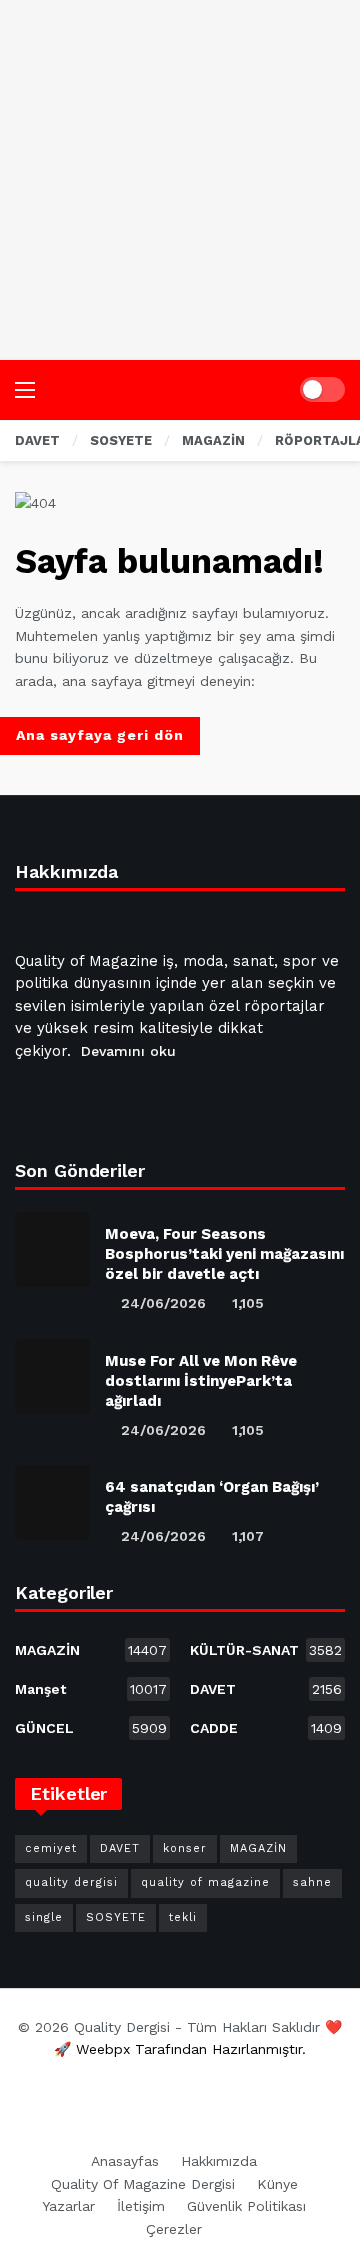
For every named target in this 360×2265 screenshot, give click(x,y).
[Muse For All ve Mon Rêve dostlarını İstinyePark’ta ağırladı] (52, 1376)
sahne (312, 1882)
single (44, 1917)
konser (185, 1848)
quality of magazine (205, 1882)
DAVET (266, 1689)
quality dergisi (71, 1882)
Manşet (91, 1689)
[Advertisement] (180, 180)
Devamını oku (128, 1051)
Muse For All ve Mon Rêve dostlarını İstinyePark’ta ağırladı (201, 1381)
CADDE (266, 1728)
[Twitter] (82, 1101)
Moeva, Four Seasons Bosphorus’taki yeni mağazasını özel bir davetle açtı (224, 1254)
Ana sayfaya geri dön (100, 735)
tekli (183, 1917)
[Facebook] (34, 1101)
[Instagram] (178, 1101)
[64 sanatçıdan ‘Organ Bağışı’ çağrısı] (52, 1502)
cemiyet (51, 1848)
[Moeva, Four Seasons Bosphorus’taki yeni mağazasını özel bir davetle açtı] (52, 1249)
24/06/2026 (163, 1303)
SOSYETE (116, 1917)
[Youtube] (130, 1101)
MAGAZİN (91, 1650)
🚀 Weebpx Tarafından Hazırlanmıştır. (180, 2049)
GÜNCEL (91, 1728)
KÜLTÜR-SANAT (266, 1650)
